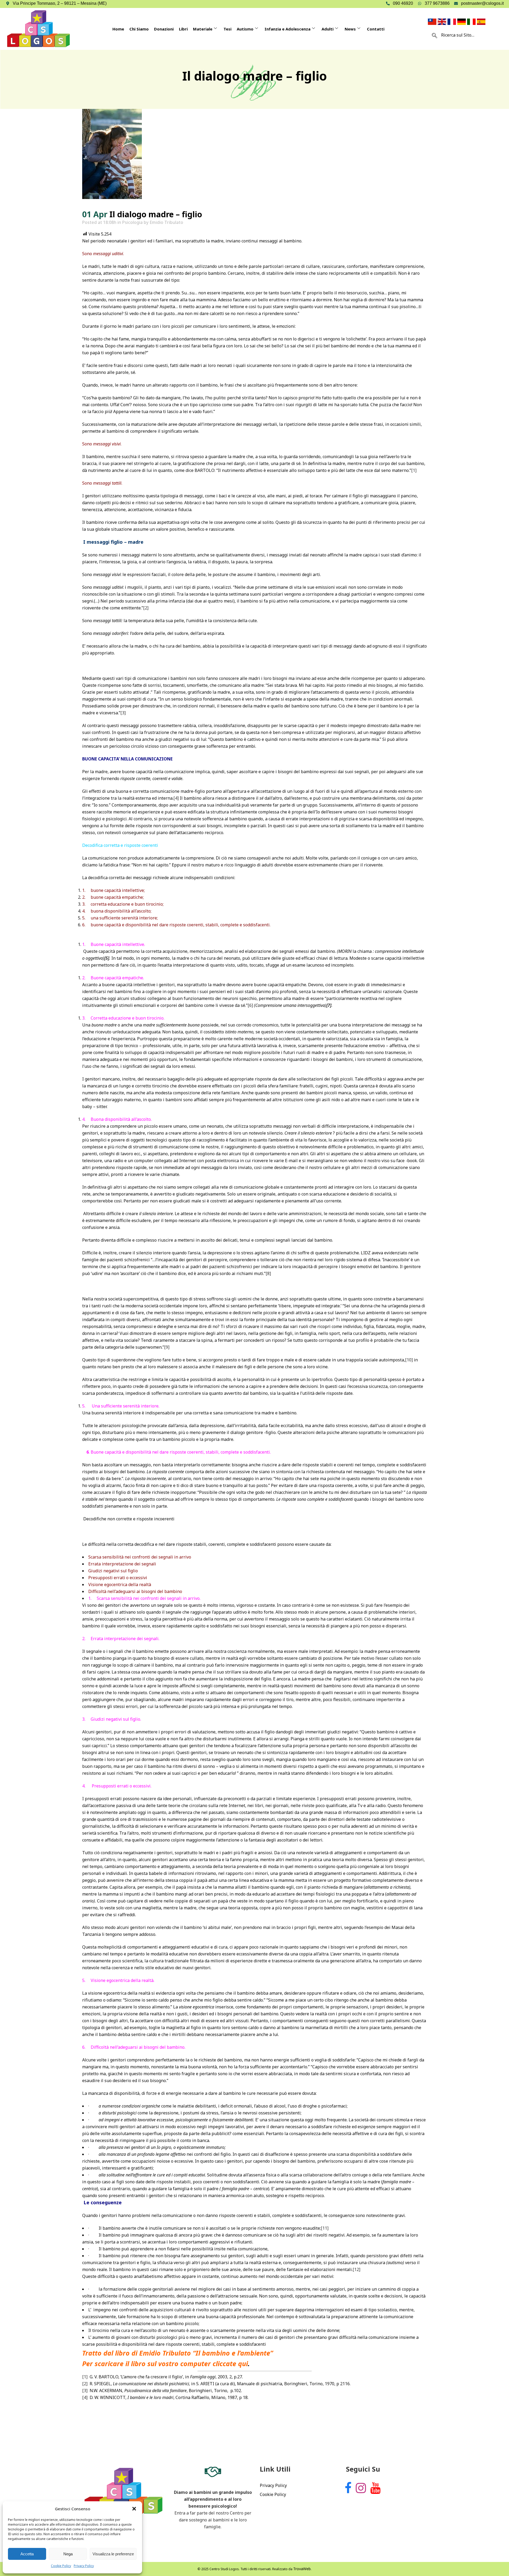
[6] (250, 1005)
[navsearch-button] (435, 35)
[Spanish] (482, 21)
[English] (443, 21)
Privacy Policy (84, 2566)
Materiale (203, 29)
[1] (414, 470)
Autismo (245, 29)
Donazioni (164, 29)
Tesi (227, 29)
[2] (146, 608)
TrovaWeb (302, 2569)
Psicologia (132, 222)
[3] (123, 713)
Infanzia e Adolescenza (288, 29)
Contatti (376, 29)
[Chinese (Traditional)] (433, 21)
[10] (409, 1360)
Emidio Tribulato (166, 222)
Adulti (328, 29)
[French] (452, 21)
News (350, 29)
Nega (68, 2554)
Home (118, 29)
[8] (268, 1273)
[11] (325, 2228)
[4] (176, 798)
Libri (183, 29)
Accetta (27, 2554)
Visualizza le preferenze (113, 2554)
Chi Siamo (139, 29)
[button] (134, 2509)
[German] (462, 21)
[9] (167, 1347)
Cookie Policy (61, 2566)
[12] (356, 2269)
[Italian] (472, 21)
